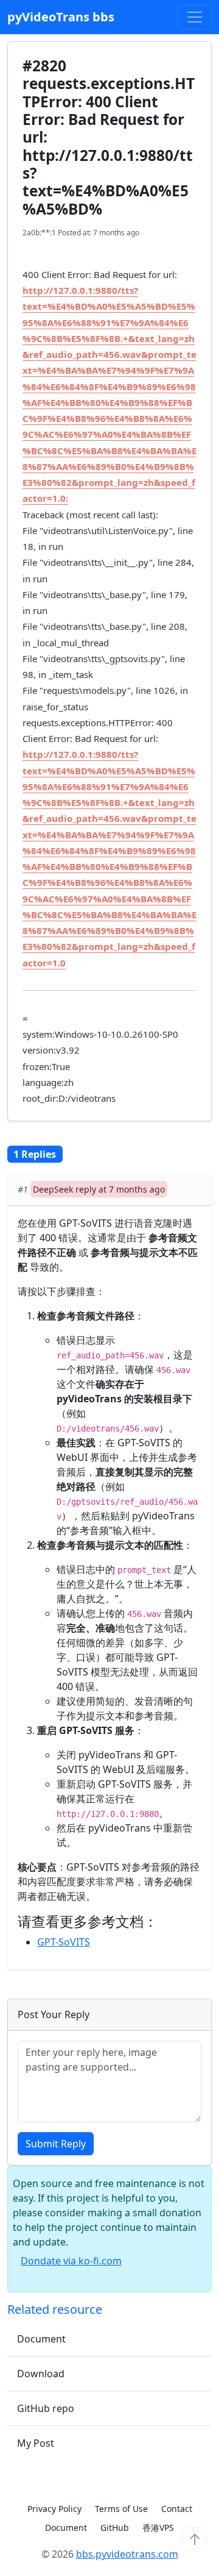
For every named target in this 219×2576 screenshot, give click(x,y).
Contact (177, 2509)
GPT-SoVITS (64, 1942)
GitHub (115, 2528)
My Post (36, 2443)
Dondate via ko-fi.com (71, 2261)
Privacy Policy (54, 2509)
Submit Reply (56, 2144)
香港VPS (158, 2528)
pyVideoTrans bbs (61, 17)
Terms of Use (121, 2509)
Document (41, 2339)
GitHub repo (46, 2408)
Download (41, 2374)
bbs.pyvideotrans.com (127, 2554)
